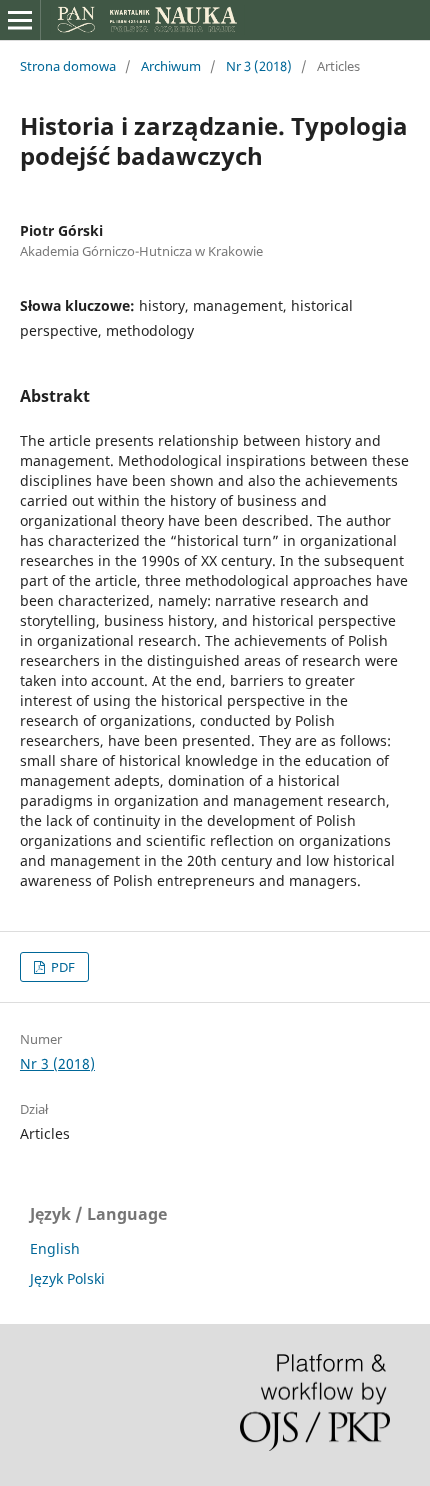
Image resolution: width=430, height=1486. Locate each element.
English (55, 1248)
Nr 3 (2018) (259, 66)
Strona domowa (68, 66)
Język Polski (67, 1278)
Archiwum (171, 66)
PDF (61, 967)
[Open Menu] (20, 20)
